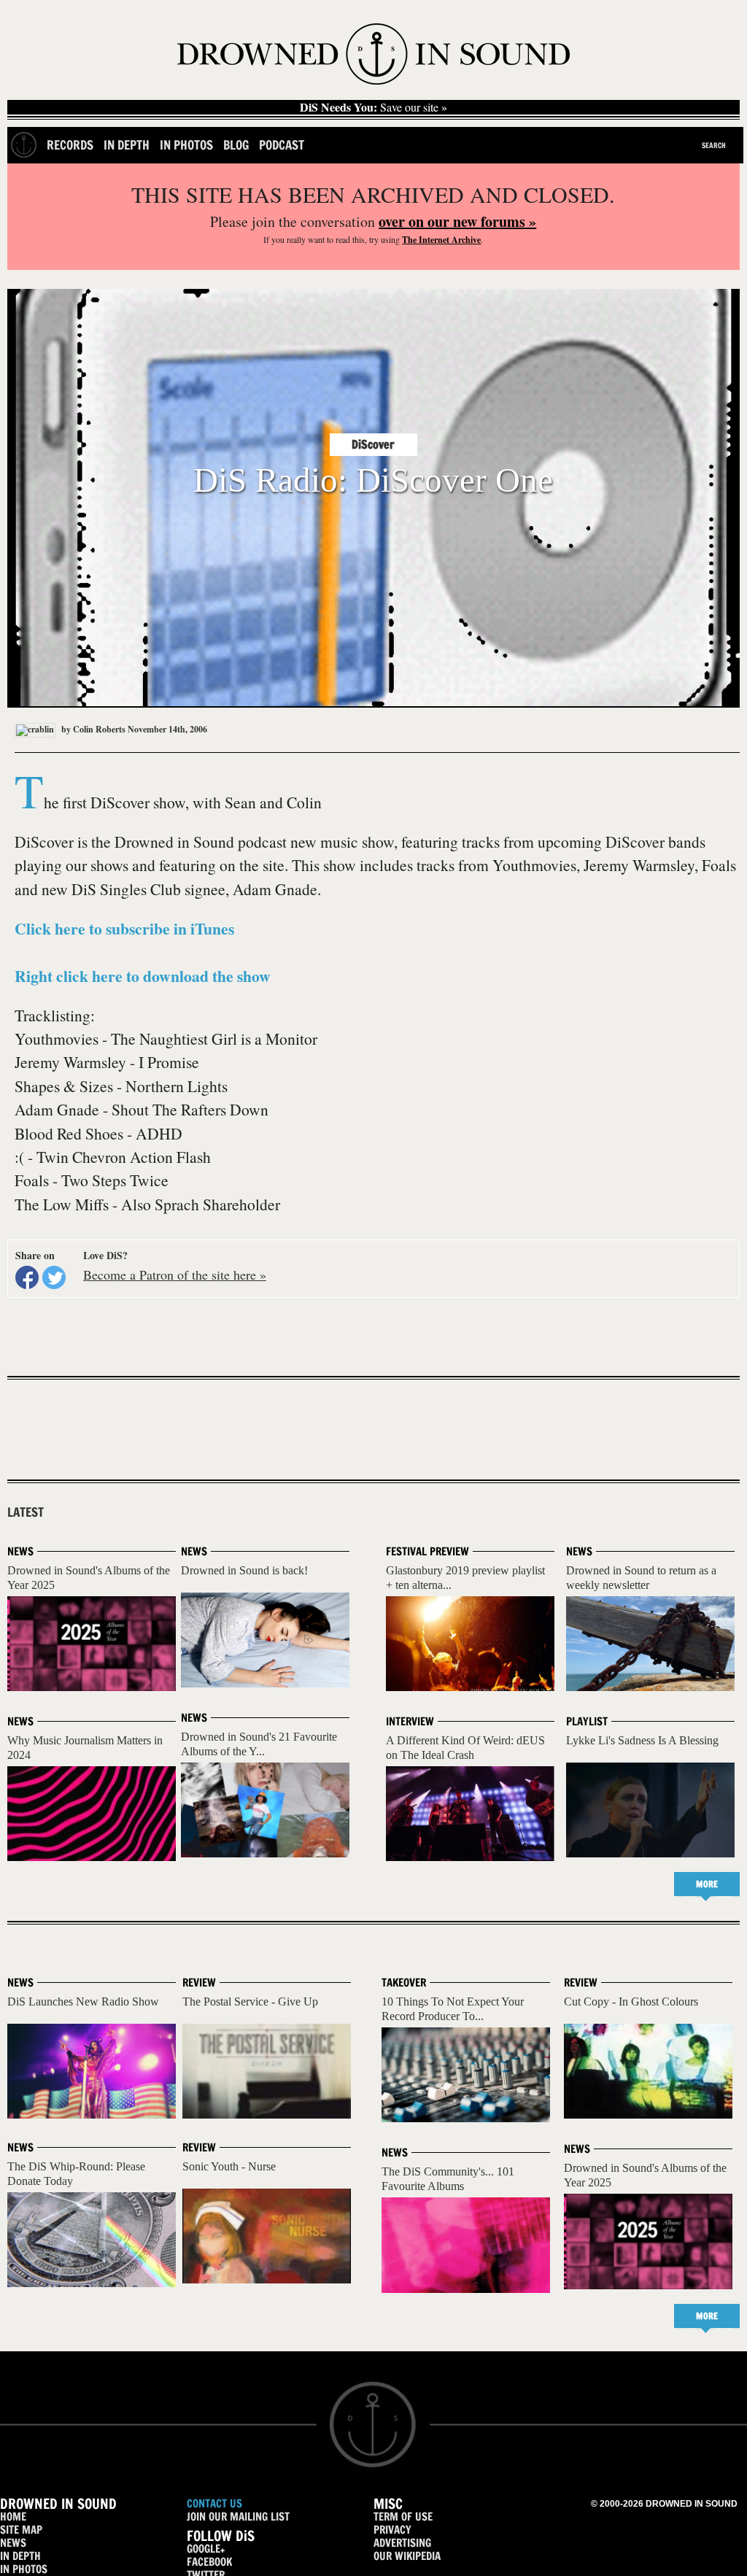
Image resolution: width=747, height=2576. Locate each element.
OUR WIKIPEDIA (407, 2556)
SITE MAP (21, 2530)
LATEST (26, 1512)
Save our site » (373, 107)
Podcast (282, 145)
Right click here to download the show (143, 976)
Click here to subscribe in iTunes (124, 928)
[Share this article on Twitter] (54, 1277)
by (92, 729)
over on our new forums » (457, 221)
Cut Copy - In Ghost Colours (631, 2001)
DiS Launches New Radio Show (83, 2001)
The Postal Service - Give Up (250, 2001)
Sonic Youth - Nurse (229, 2166)
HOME (13, 2517)
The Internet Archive (441, 240)
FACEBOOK (209, 2562)
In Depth (127, 145)
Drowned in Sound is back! (244, 1570)
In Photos (186, 145)
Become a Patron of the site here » (175, 1275)
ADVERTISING (402, 2543)
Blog (236, 145)
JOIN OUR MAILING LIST (238, 2517)
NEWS (13, 2543)
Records (70, 145)
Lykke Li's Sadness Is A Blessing (642, 1740)
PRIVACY (392, 2530)
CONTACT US (214, 2503)
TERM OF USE (403, 2517)
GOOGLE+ (206, 2549)
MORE (707, 1884)
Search (714, 145)
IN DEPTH (20, 2556)
